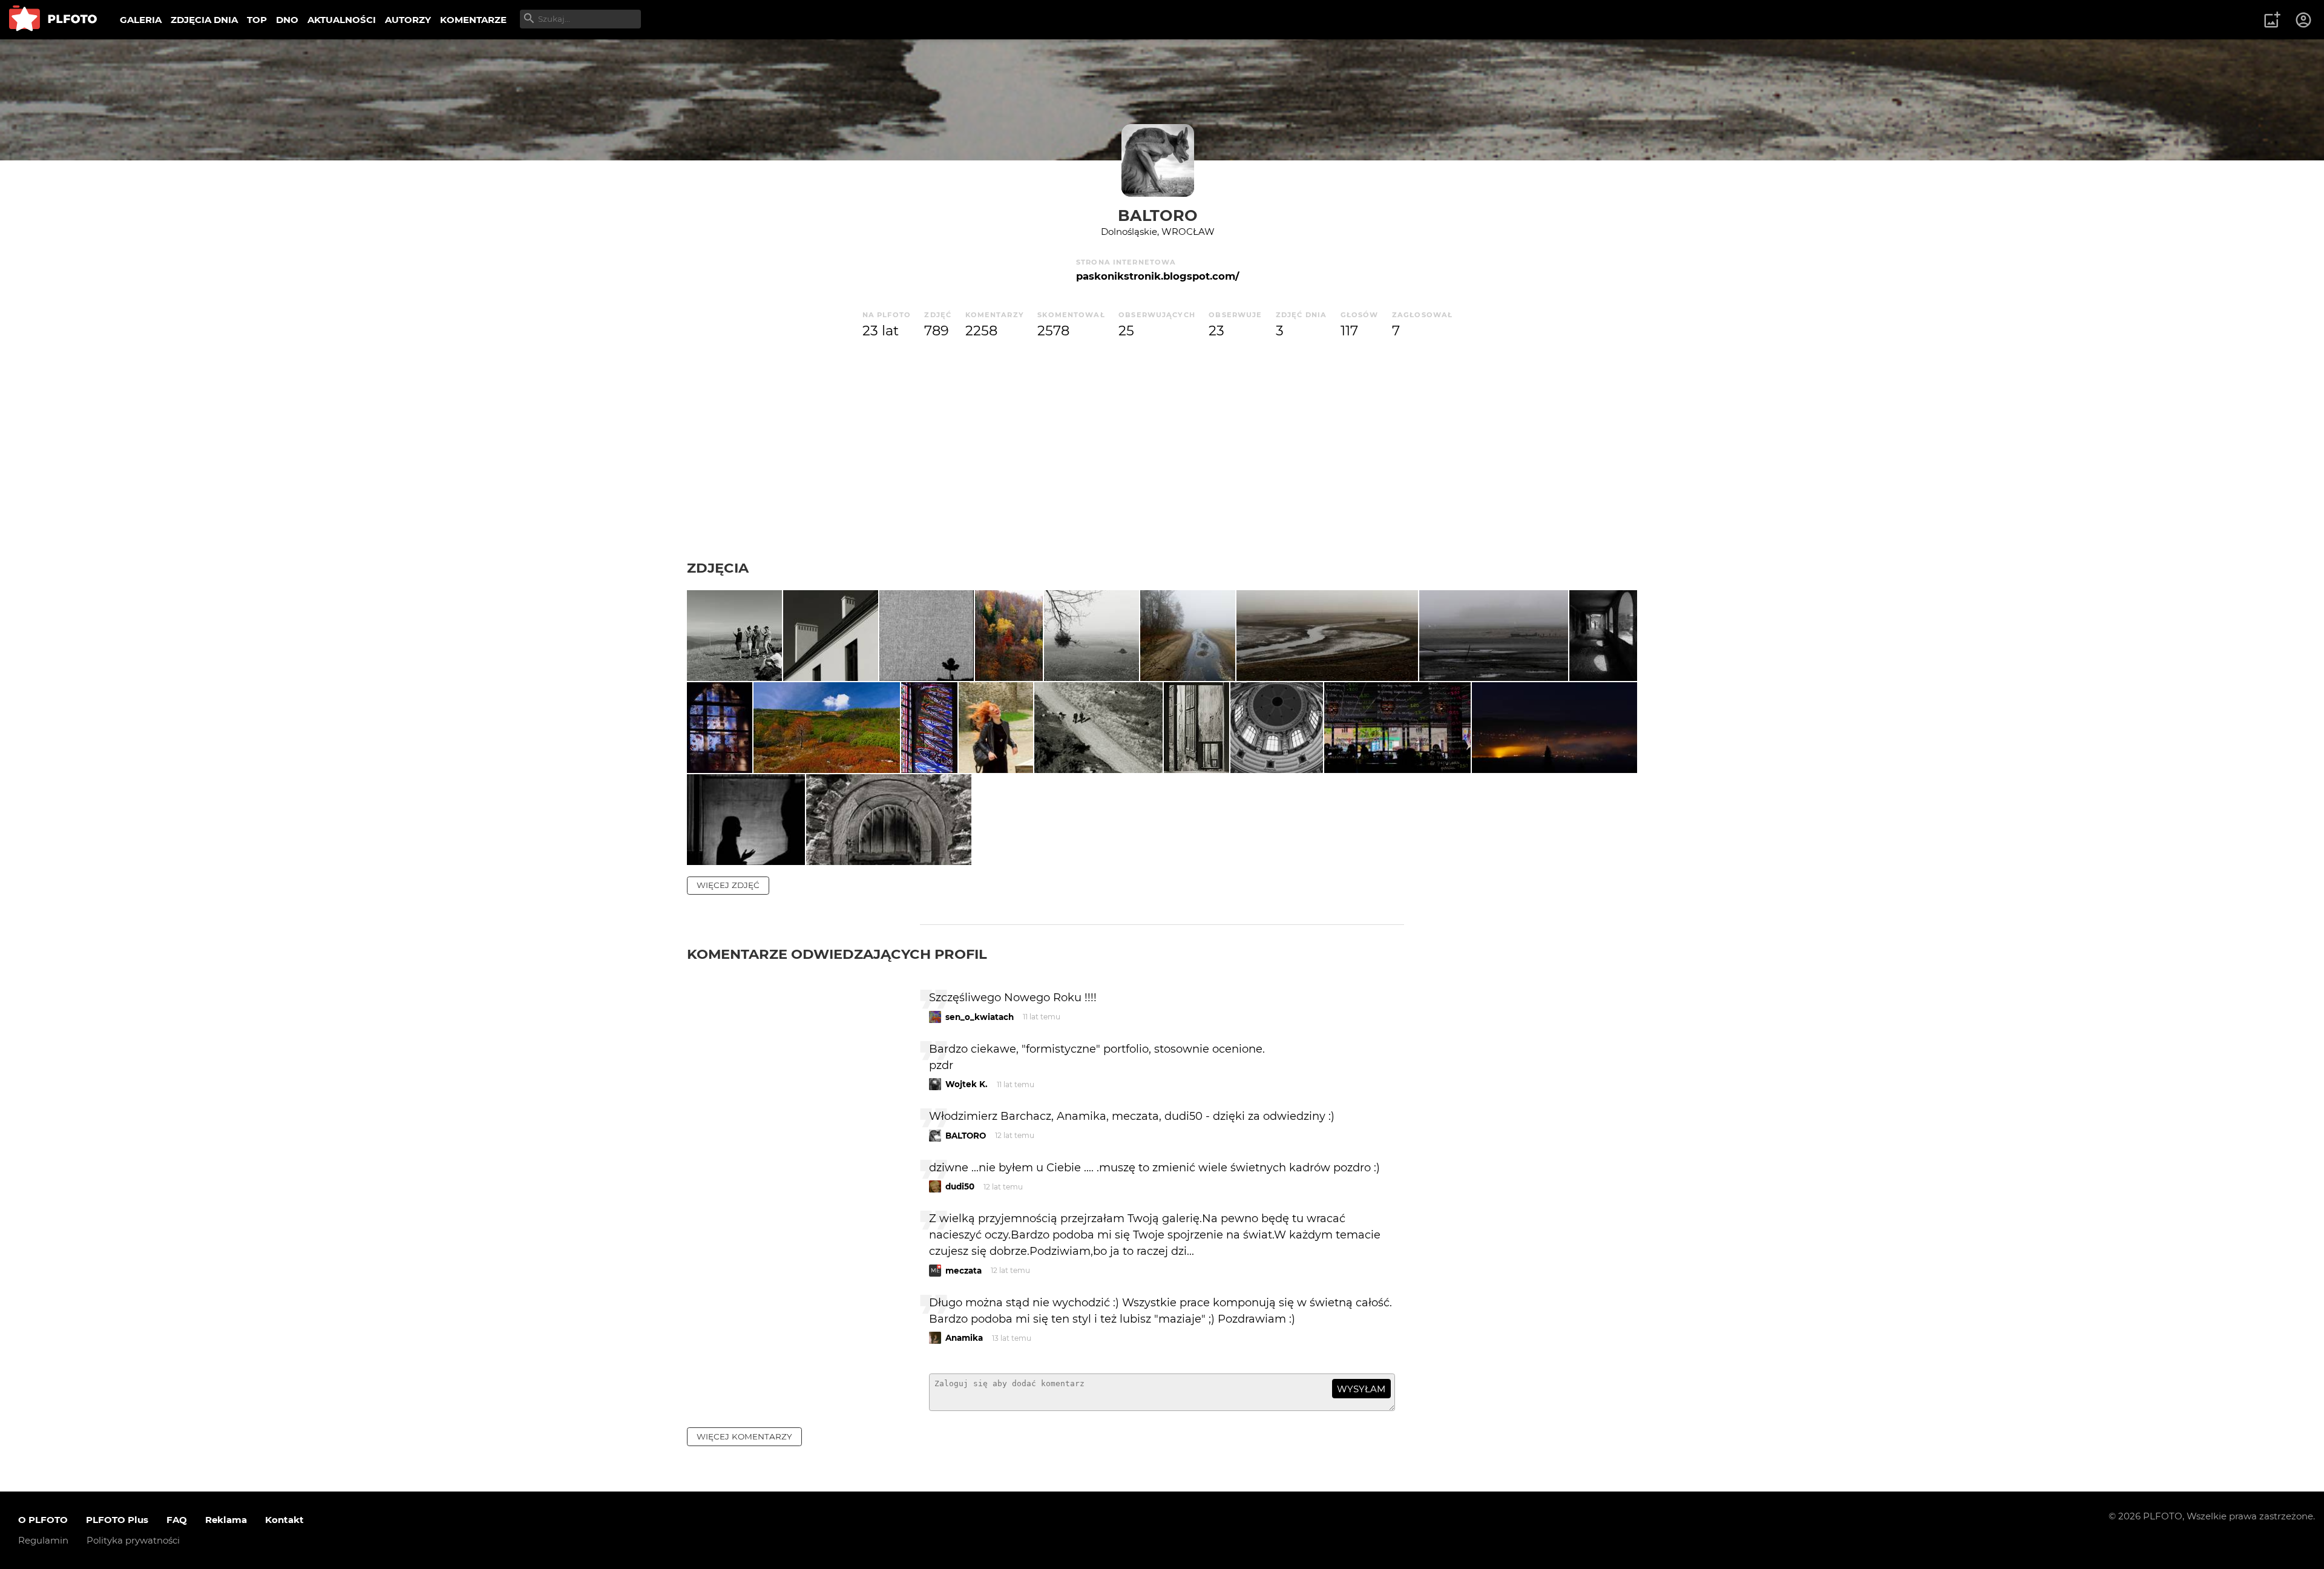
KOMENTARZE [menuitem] (473, 20)
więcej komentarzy (744, 1436)
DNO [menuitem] (287, 20)
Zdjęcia (718, 568)
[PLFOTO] (53, 20)
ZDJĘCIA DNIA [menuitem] (204, 20)
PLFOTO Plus (117, 1520)
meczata (963, 1271)
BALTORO (1158, 215)
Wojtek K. (967, 1084)
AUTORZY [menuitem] (408, 20)
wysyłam (1361, 1389)
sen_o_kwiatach (980, 1017)
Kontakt (284, 1520)
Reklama (226, 1520)
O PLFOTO (43, 1520)
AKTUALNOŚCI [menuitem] (342, 20)
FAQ (177, 1520)
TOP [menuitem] (257, 20)
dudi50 (960, 1186)
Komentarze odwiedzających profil (837, 954)
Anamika (964, 1338)
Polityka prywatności (133, 1540)
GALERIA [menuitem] (141, 20)
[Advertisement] (1162, 469)
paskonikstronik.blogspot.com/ (1157, 276)
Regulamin (43, 1540)
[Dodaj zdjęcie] (2272, 20)
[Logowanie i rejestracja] (2304, 20)
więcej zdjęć (728, 885)
